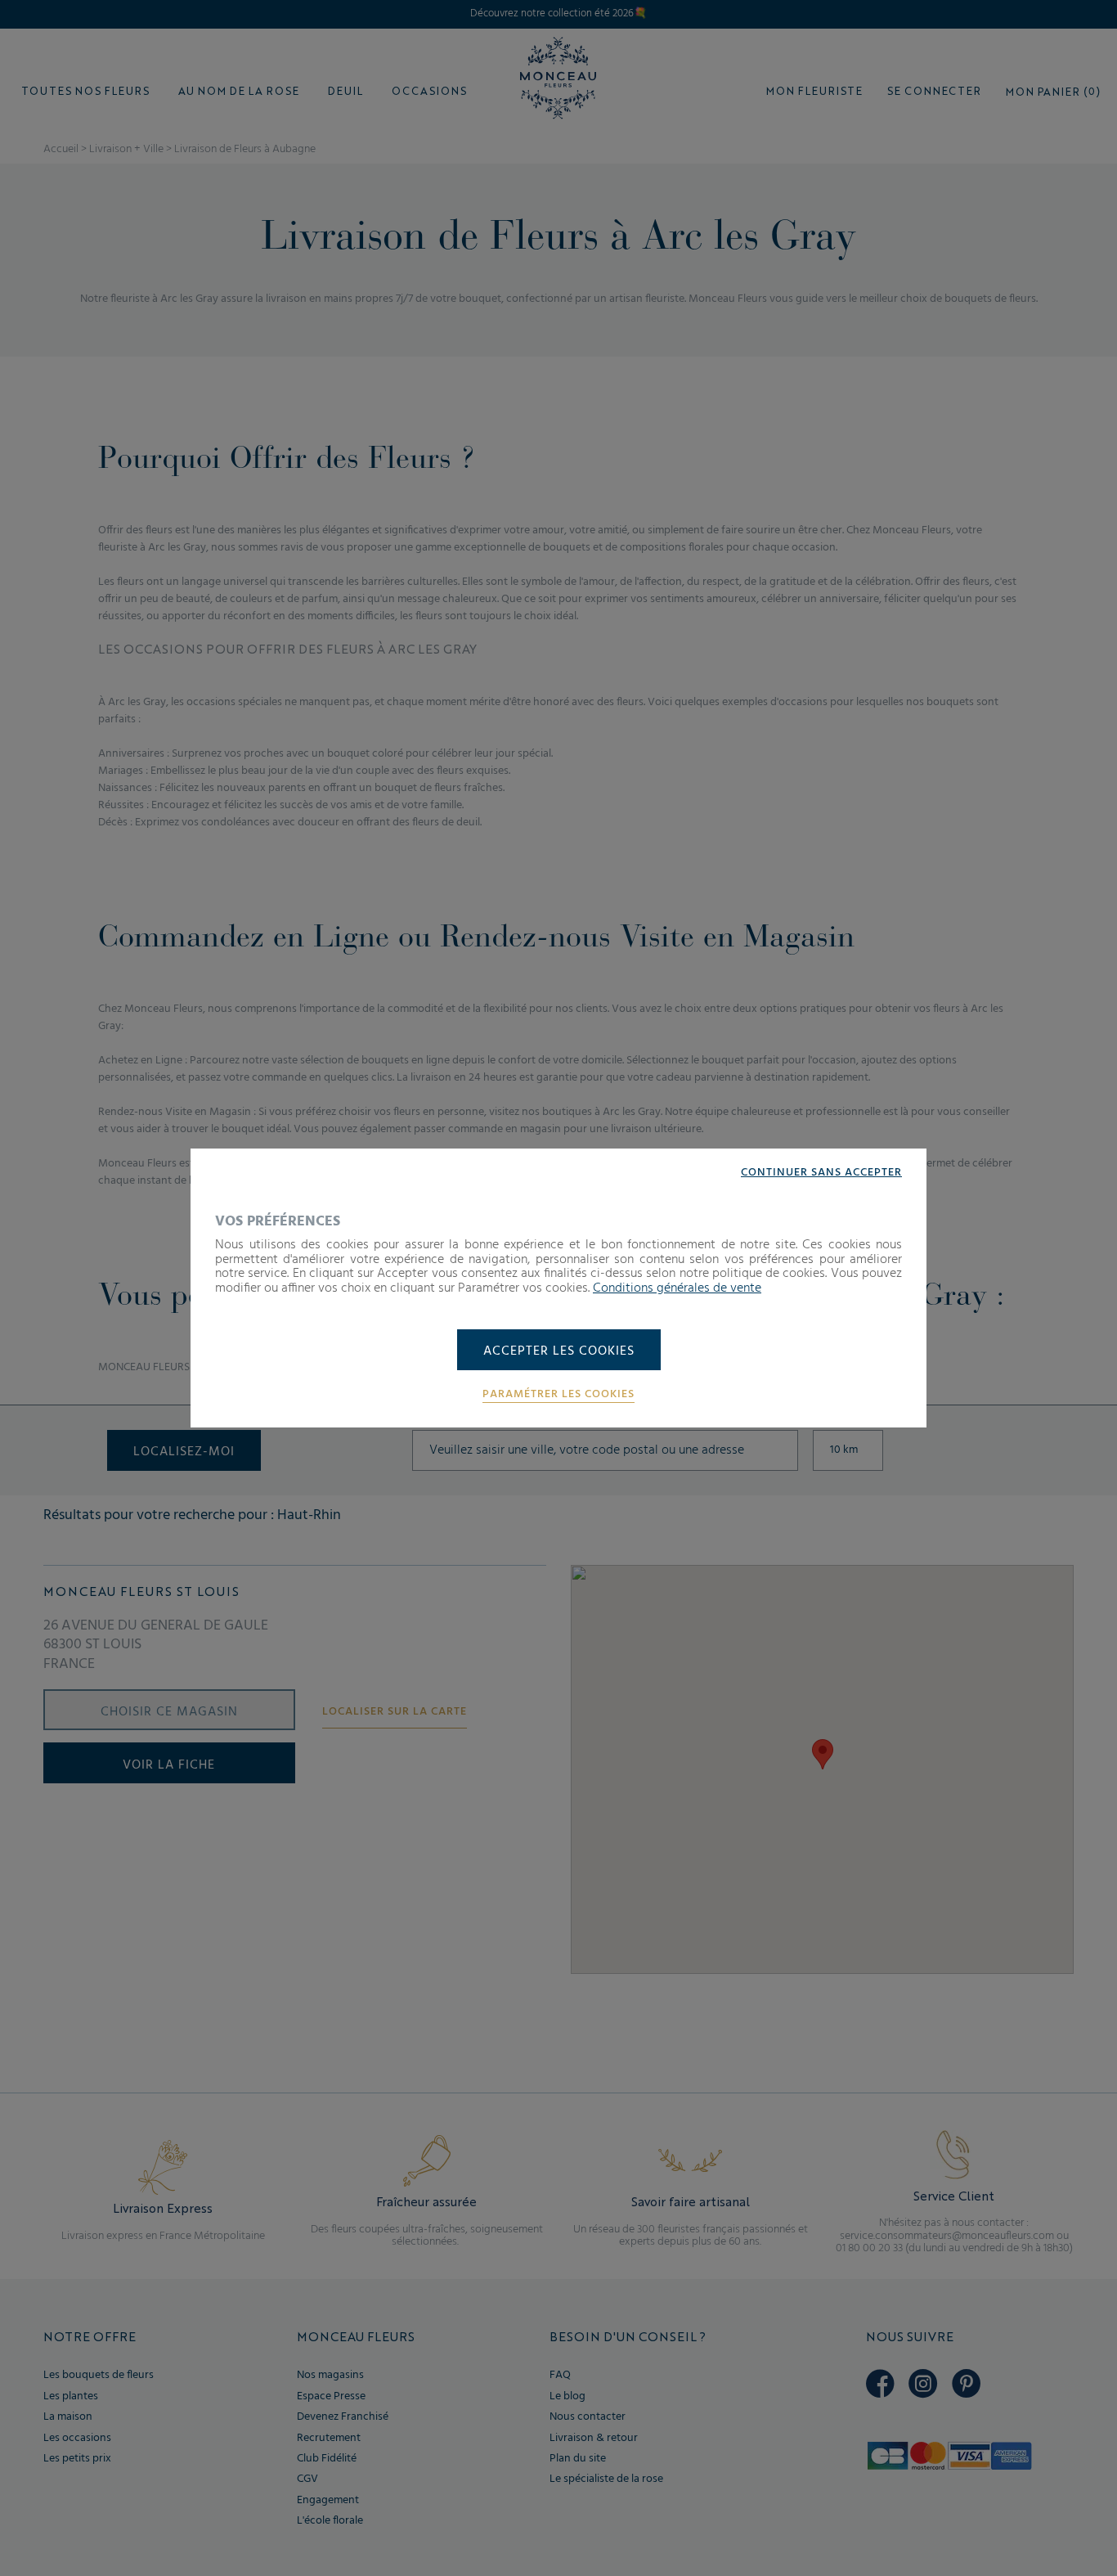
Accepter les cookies (559, 1351)
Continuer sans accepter (821, 1173)
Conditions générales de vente (677, 1288)
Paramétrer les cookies (558, 1395)
